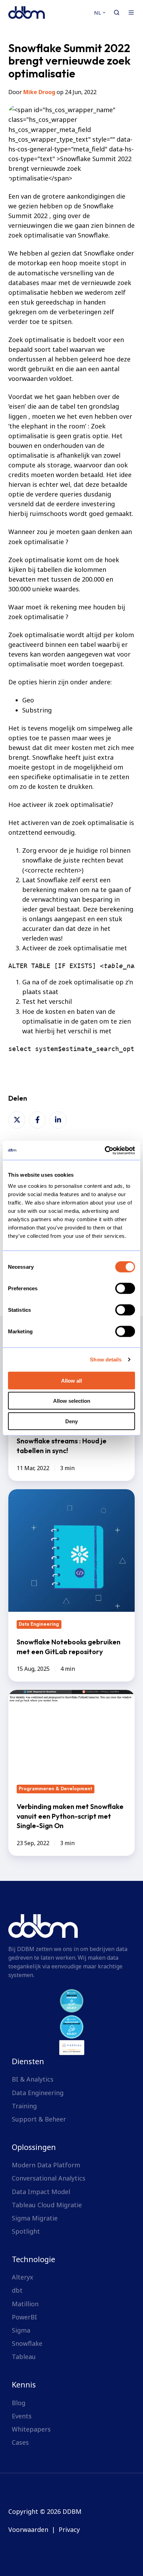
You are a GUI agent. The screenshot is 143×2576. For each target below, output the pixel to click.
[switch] (125, 1288)
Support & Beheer (39, 2119)
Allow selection (72, 1401)
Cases (20, 2442)
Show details (106, 1360)
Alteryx (23, 2277)
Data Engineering (38, 2093)
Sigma (21, 2330)
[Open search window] (117, 12)
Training (24, 2106)
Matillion (25, 2304)
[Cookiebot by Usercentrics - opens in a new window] (105, 1150)
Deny (71, 1421)
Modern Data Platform (46, 2165)
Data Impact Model (41, 2192)
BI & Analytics (33, 2079)
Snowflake (27, 2343)
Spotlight (26, 2231)
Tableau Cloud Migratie (47, 2205)
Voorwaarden (28, 2529)
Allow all (71, 1380)
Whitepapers (31, 2429)
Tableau (24, 2357)
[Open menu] (131, 12)
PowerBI (24, 2317)
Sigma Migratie (35, 2218)
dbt (17, 2290)
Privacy (69, 2529)
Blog (19, 2403)
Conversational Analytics (49, 2178)
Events (22, 2416)
